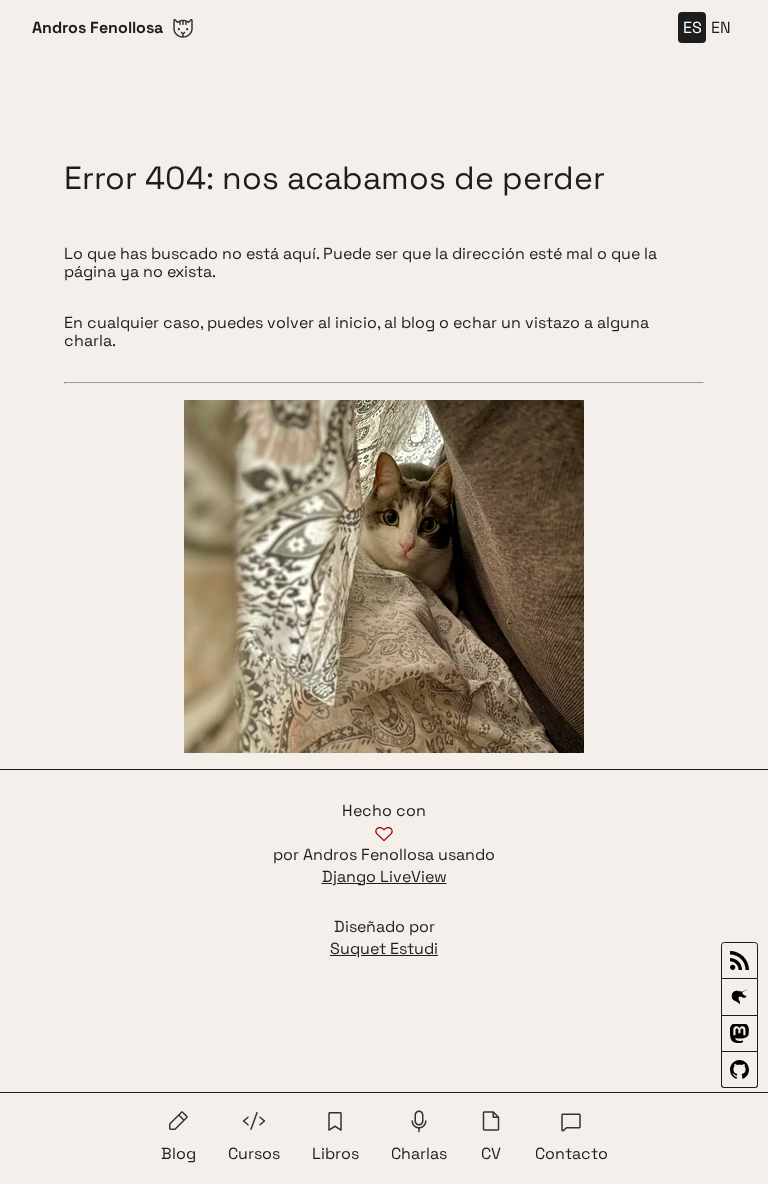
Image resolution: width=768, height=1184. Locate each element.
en (721, 27)
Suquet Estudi (384, 949)
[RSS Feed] (739, 960)
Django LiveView (384, 877)
